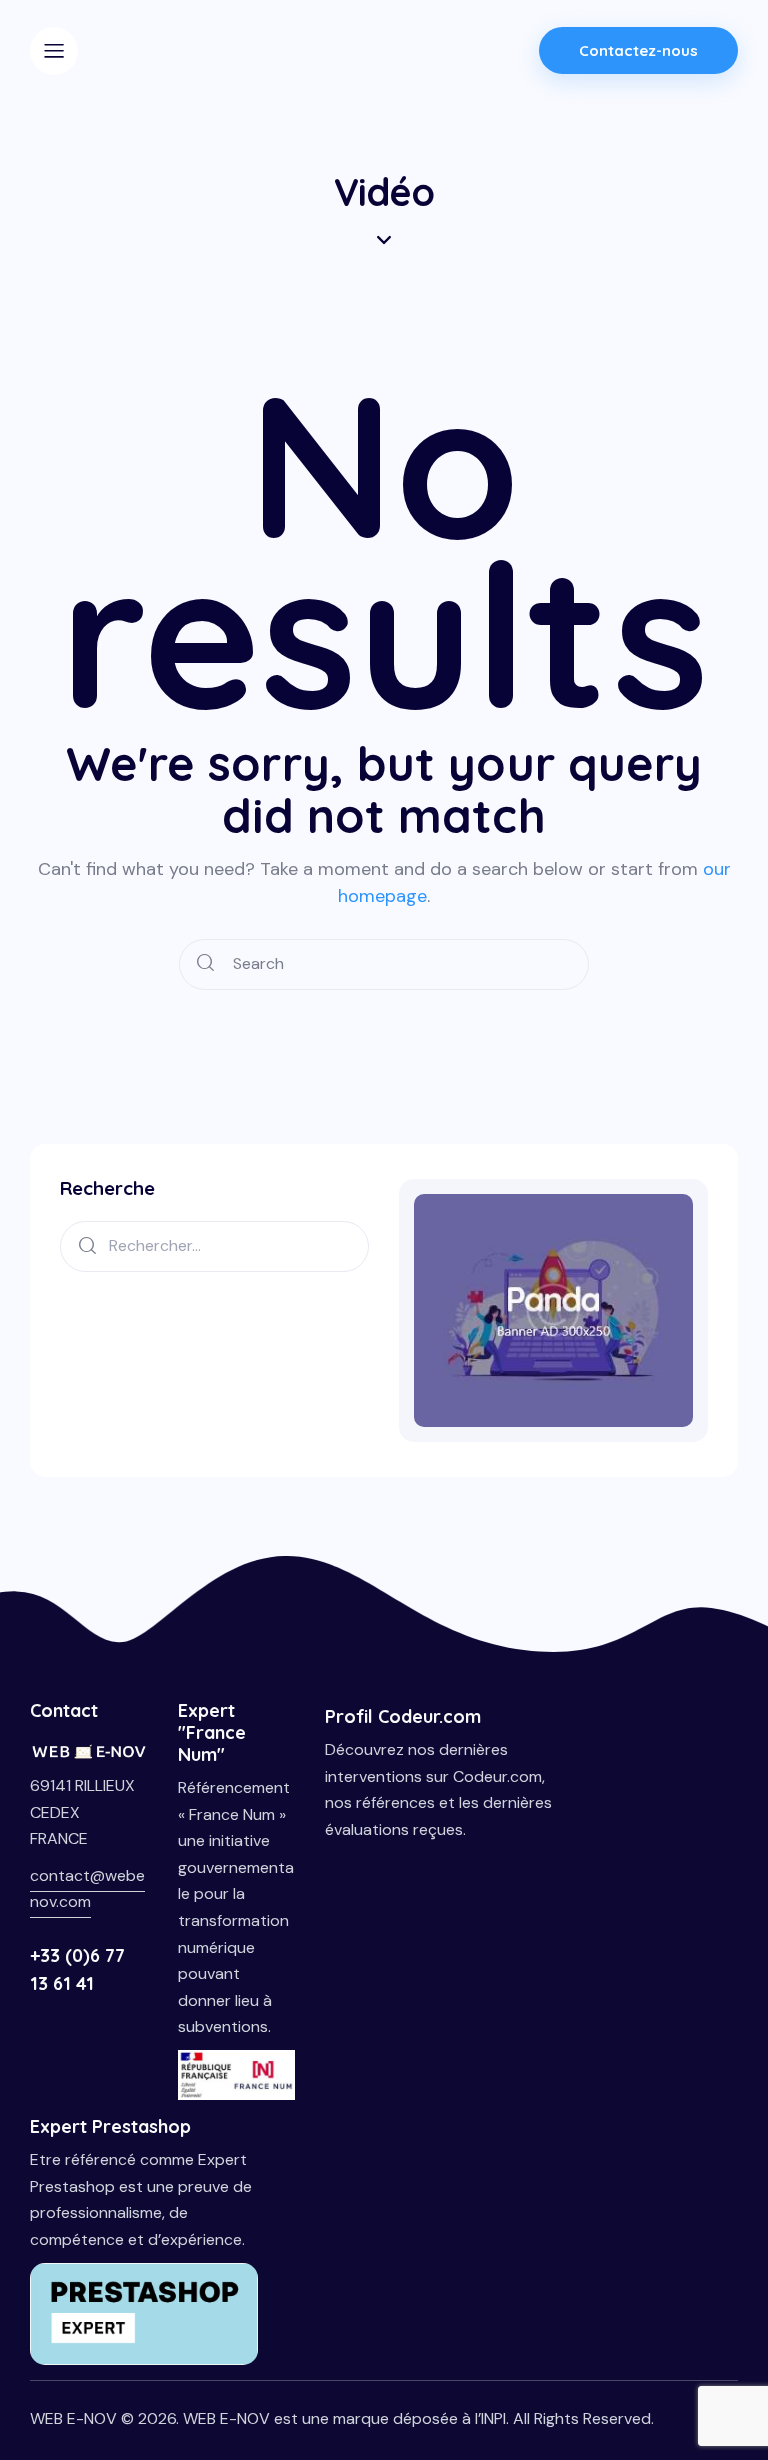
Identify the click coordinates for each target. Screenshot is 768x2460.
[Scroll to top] (732, 2350)
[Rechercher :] (214, 1245)
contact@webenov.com (87, 1889)
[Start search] (205, 964)
